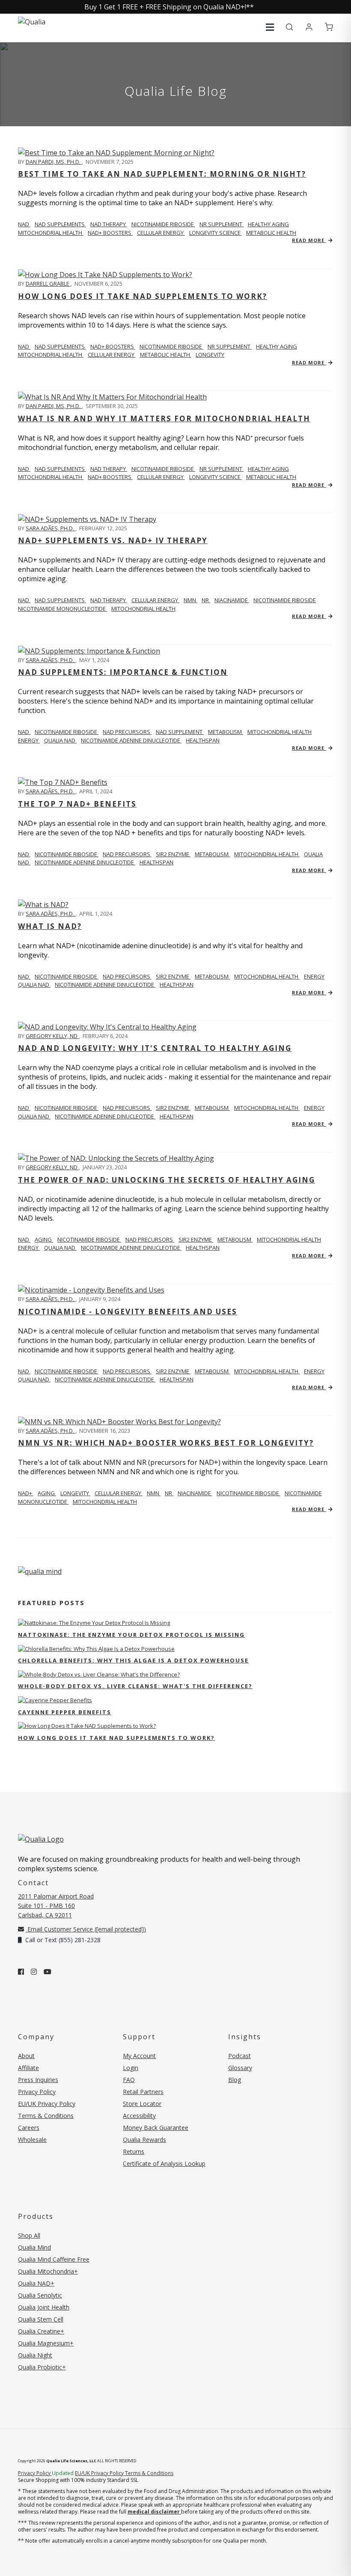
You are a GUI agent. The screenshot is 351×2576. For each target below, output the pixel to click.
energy (29, 740)
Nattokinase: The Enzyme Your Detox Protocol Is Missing (131, 1635)
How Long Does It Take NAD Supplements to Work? (143, 296)
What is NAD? (50, 926)
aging (44, 1239)
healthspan (203, 740)
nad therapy (109, 224)
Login (131, 2068)
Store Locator (142, 2104)
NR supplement (222, 224)
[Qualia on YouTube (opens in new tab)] (48, 1972)
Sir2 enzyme (173, 854)
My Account (139, 2056)
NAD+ (26, 1493)
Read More (309, 240)
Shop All (29, 2235)
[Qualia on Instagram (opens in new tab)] (34, 1972)
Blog (235, 2080)
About (26, 2056)
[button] (270, 27)
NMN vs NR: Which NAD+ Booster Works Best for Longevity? (166, 1443)
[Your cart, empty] (329, 27)
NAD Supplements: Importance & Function (123, 672)
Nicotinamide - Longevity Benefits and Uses (128, 1312)
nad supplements (60, 224)
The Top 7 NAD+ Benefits (77, 804)
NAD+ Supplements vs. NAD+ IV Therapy (113, 540)
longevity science (216, 233)
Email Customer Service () (86, 1929)
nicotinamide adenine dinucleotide (131, 740)
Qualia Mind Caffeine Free (54, 2259)
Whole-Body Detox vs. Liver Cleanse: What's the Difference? (135, 1686)
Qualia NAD (60, 740)
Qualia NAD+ (36, 2283)
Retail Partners (143, 2092)
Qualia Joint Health (44, 2307)
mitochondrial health (51, 233)
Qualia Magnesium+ (46, 2343)
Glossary (240, 2068)
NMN (190, 600)
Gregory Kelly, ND (52, 1036)
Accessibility (139, 2116)
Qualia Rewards (144, 2140)
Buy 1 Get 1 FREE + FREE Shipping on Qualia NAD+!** (169, 7)
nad (24, 224)
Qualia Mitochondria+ (48, 2271)
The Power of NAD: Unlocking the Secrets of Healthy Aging (167, 1180)
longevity (210, 355)
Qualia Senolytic (40, 2295)
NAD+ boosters (110, 233)
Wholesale (32, 2140)
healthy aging (268, 224)
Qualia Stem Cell (41, 2319)
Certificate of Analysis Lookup (164, 2163)
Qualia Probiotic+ (42, 2367)
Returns (134, 2152)
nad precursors (127, 732)
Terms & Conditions (46, 2116)
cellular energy (161, 233)
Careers (29, 2128)
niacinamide (232, 600)
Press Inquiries (38, 2080)
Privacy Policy (37, 2092)
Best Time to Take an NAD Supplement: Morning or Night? (162, 174)
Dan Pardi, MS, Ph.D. (54, 162)
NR (206, 600)
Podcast (239, 2056)
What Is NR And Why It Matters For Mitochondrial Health (164, 418)
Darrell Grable (48, 284)
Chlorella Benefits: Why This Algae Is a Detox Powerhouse (133, 1660)
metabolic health (271, 233)
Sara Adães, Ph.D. (51, 528)
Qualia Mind (34, 2247)
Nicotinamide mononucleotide (62, 609)
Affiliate (28, 2068)
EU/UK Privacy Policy (47, 2104)
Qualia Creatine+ (41, 2331)
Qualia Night (35, 2355)
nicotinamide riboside (163, 224)
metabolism (226, 732)
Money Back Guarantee (156, 2128)
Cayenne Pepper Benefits (65, 1712)
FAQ (129, 2080)
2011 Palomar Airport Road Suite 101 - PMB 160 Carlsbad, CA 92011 (56, 1906)
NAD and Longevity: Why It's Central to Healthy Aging (155, 1048)
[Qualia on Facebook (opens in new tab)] (21, 1972)
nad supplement (180, 732)
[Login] (309, 27)
